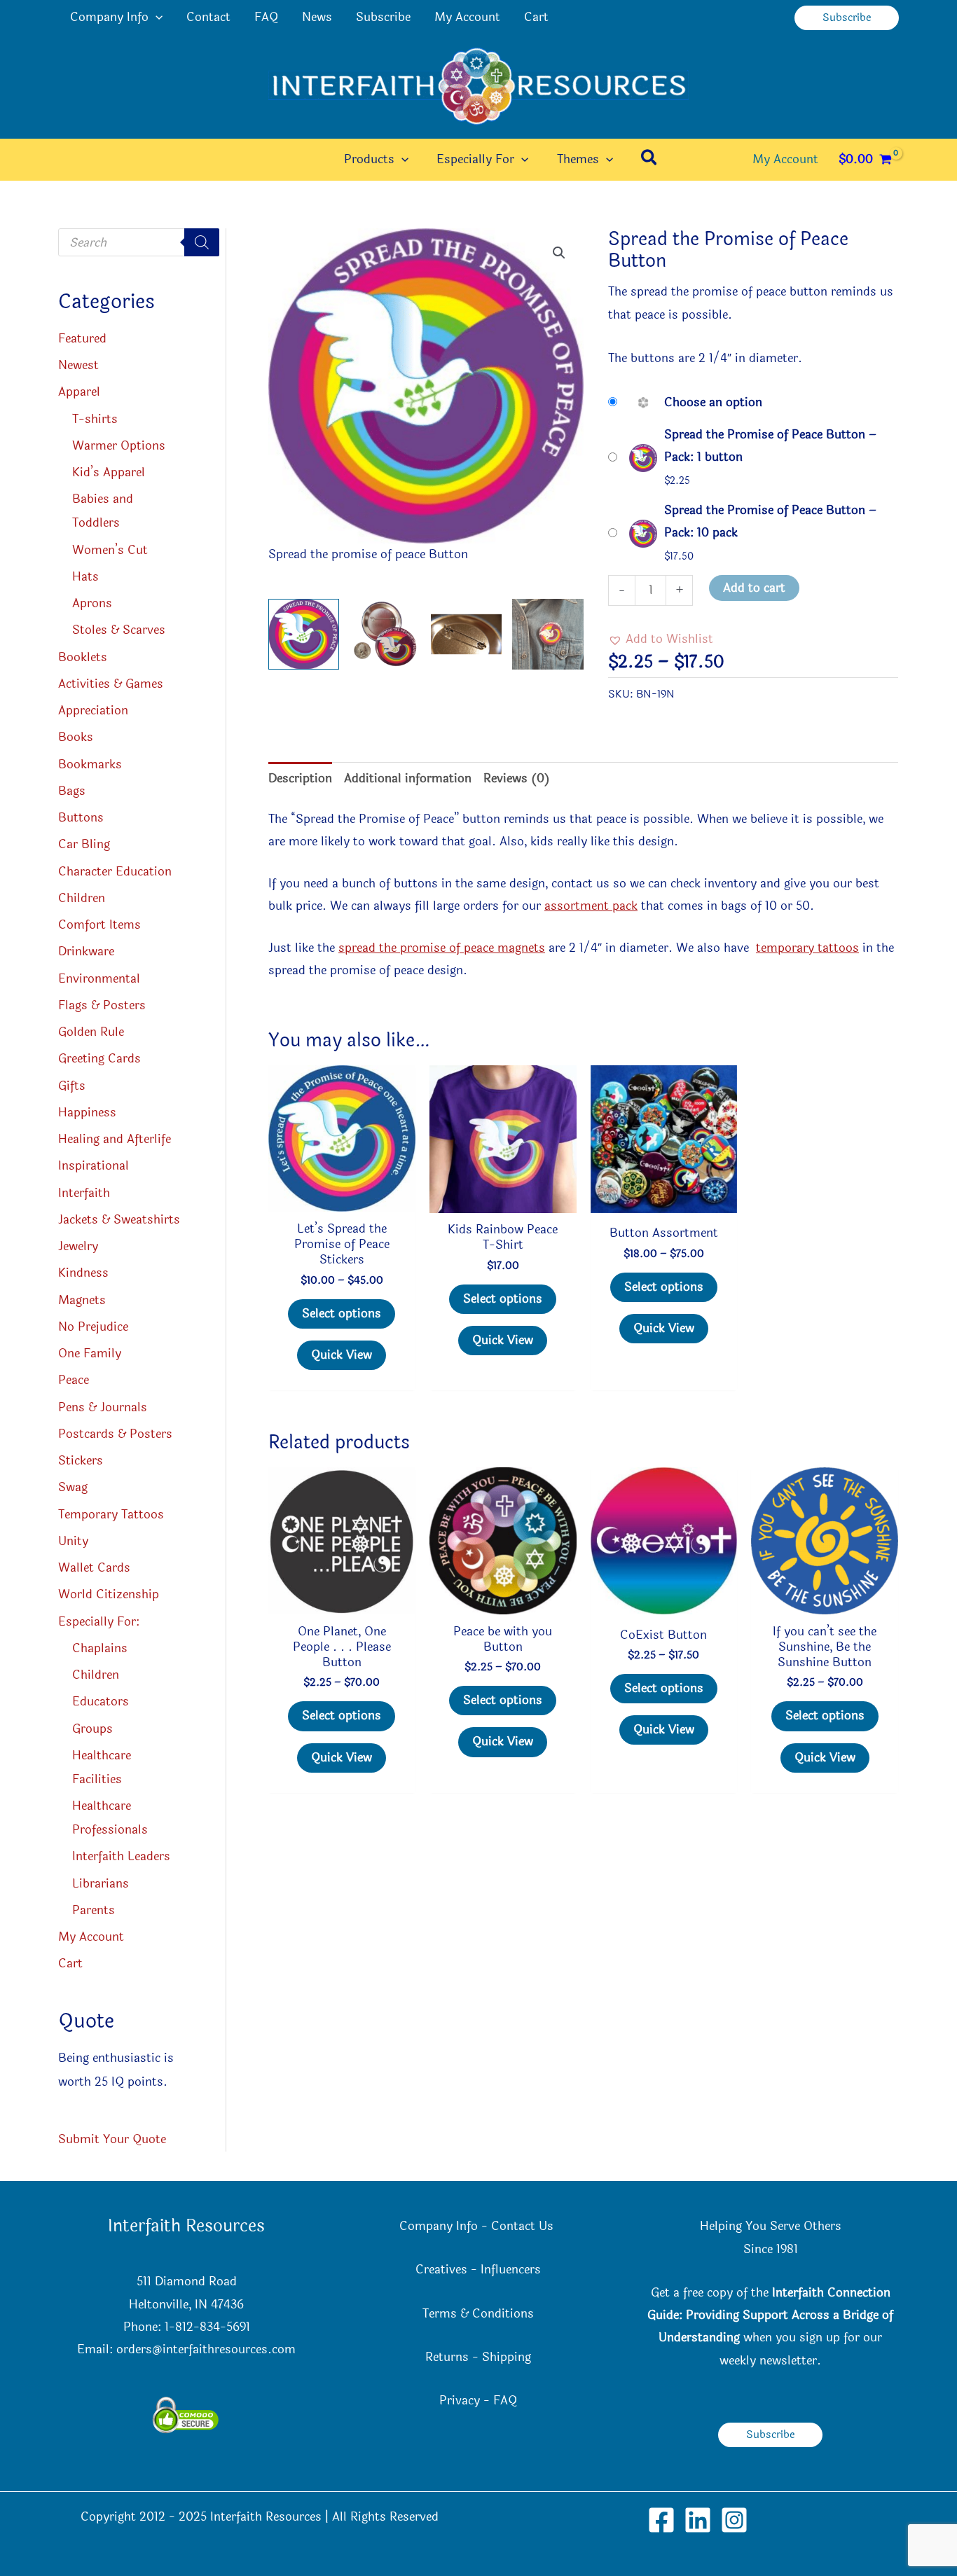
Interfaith (84, 1193)
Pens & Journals (103, 1407)
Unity (73, 1541)
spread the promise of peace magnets (442, 948)
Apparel (79, 392)
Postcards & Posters (115, 1434)
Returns (447, 2357)
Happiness (87, 1113)
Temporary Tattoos (111, 1515)
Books (76, 737)
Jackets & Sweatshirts (119, 1220)
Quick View (342, 1355)
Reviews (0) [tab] (517, 778)
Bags (72, 791)
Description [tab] (300, 778)
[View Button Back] (466, 634)
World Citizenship (109, 1594)
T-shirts (95, 419)
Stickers (81, 1461)
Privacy (460, 2401)
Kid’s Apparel (109, 472)
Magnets (82, 1300)
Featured (82, 339)
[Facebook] (661, 2520)
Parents (94, 1910)
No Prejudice (93, 1327)
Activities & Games (111, 684)
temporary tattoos (807, 948)
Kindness (83, 1273)
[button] (156, 18)
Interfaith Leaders (121, 1856)
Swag (73, 1487)
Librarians (101, 1884)
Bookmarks (90, 764)
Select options (342, 1314)
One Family (90, 1353)
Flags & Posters (102, 1005)
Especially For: (99, 1622)
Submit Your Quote (112, 2139)
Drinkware (86, 951)
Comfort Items (99, 925)
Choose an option (713, 402)
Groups (92, 1729)
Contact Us (524, 2226)
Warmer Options (119, 446)
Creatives (441, 2270)
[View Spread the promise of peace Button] (304, 634)
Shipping (507, 2357)
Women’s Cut (110, 550)
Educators (101, 1702)
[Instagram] (734, 2520)
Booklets (83, 657)
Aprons (92, 603)
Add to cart (754, 588)
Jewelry (78, 1246)
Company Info (109, 17)
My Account (467, 17)
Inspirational (94, 1166)
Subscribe (383, 17)
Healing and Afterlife (115, 1139)
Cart (536, 17)
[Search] (202, 242)
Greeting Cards (99, 1059)
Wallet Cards (94, 1568)
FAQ (266, 17)
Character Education (115, 872)
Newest (78, 365)
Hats (85, 577)
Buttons (81, 818)
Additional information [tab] (408, 778)
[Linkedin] (698, 2520)
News (317, 17)
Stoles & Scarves (119, 630)
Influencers (511, 2270)
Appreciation (93, 711)
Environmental (99, 979)
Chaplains (100, 1648)
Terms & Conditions (478, 2314)
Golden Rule (91, 1032)
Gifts (72, 1086)
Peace (74, 1380)
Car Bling (84, 844)
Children (82, 898)
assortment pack (591, 906)
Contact (208, 17)
